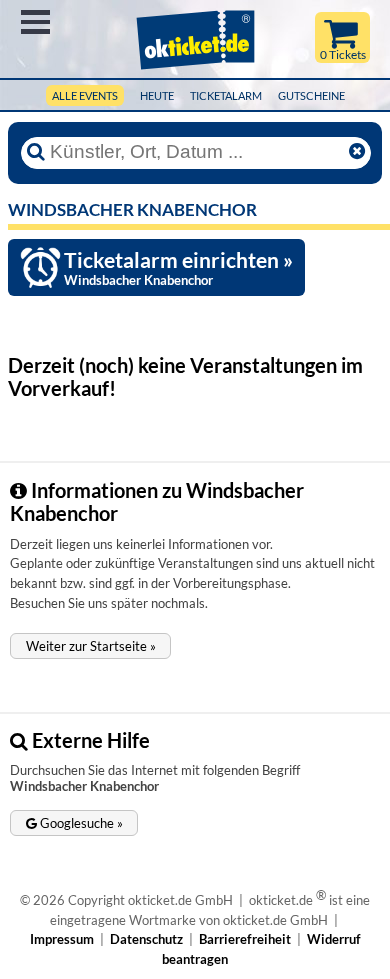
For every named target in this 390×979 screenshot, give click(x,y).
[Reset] (357, 152)
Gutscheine (311, 95)
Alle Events (85, 95)
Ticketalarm (226, 95)
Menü (35, 22)
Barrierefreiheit (245, 939)
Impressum (62, 939)
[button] (90, 646)
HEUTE (157, 95)
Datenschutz (146, 939)
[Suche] (36, 152)
